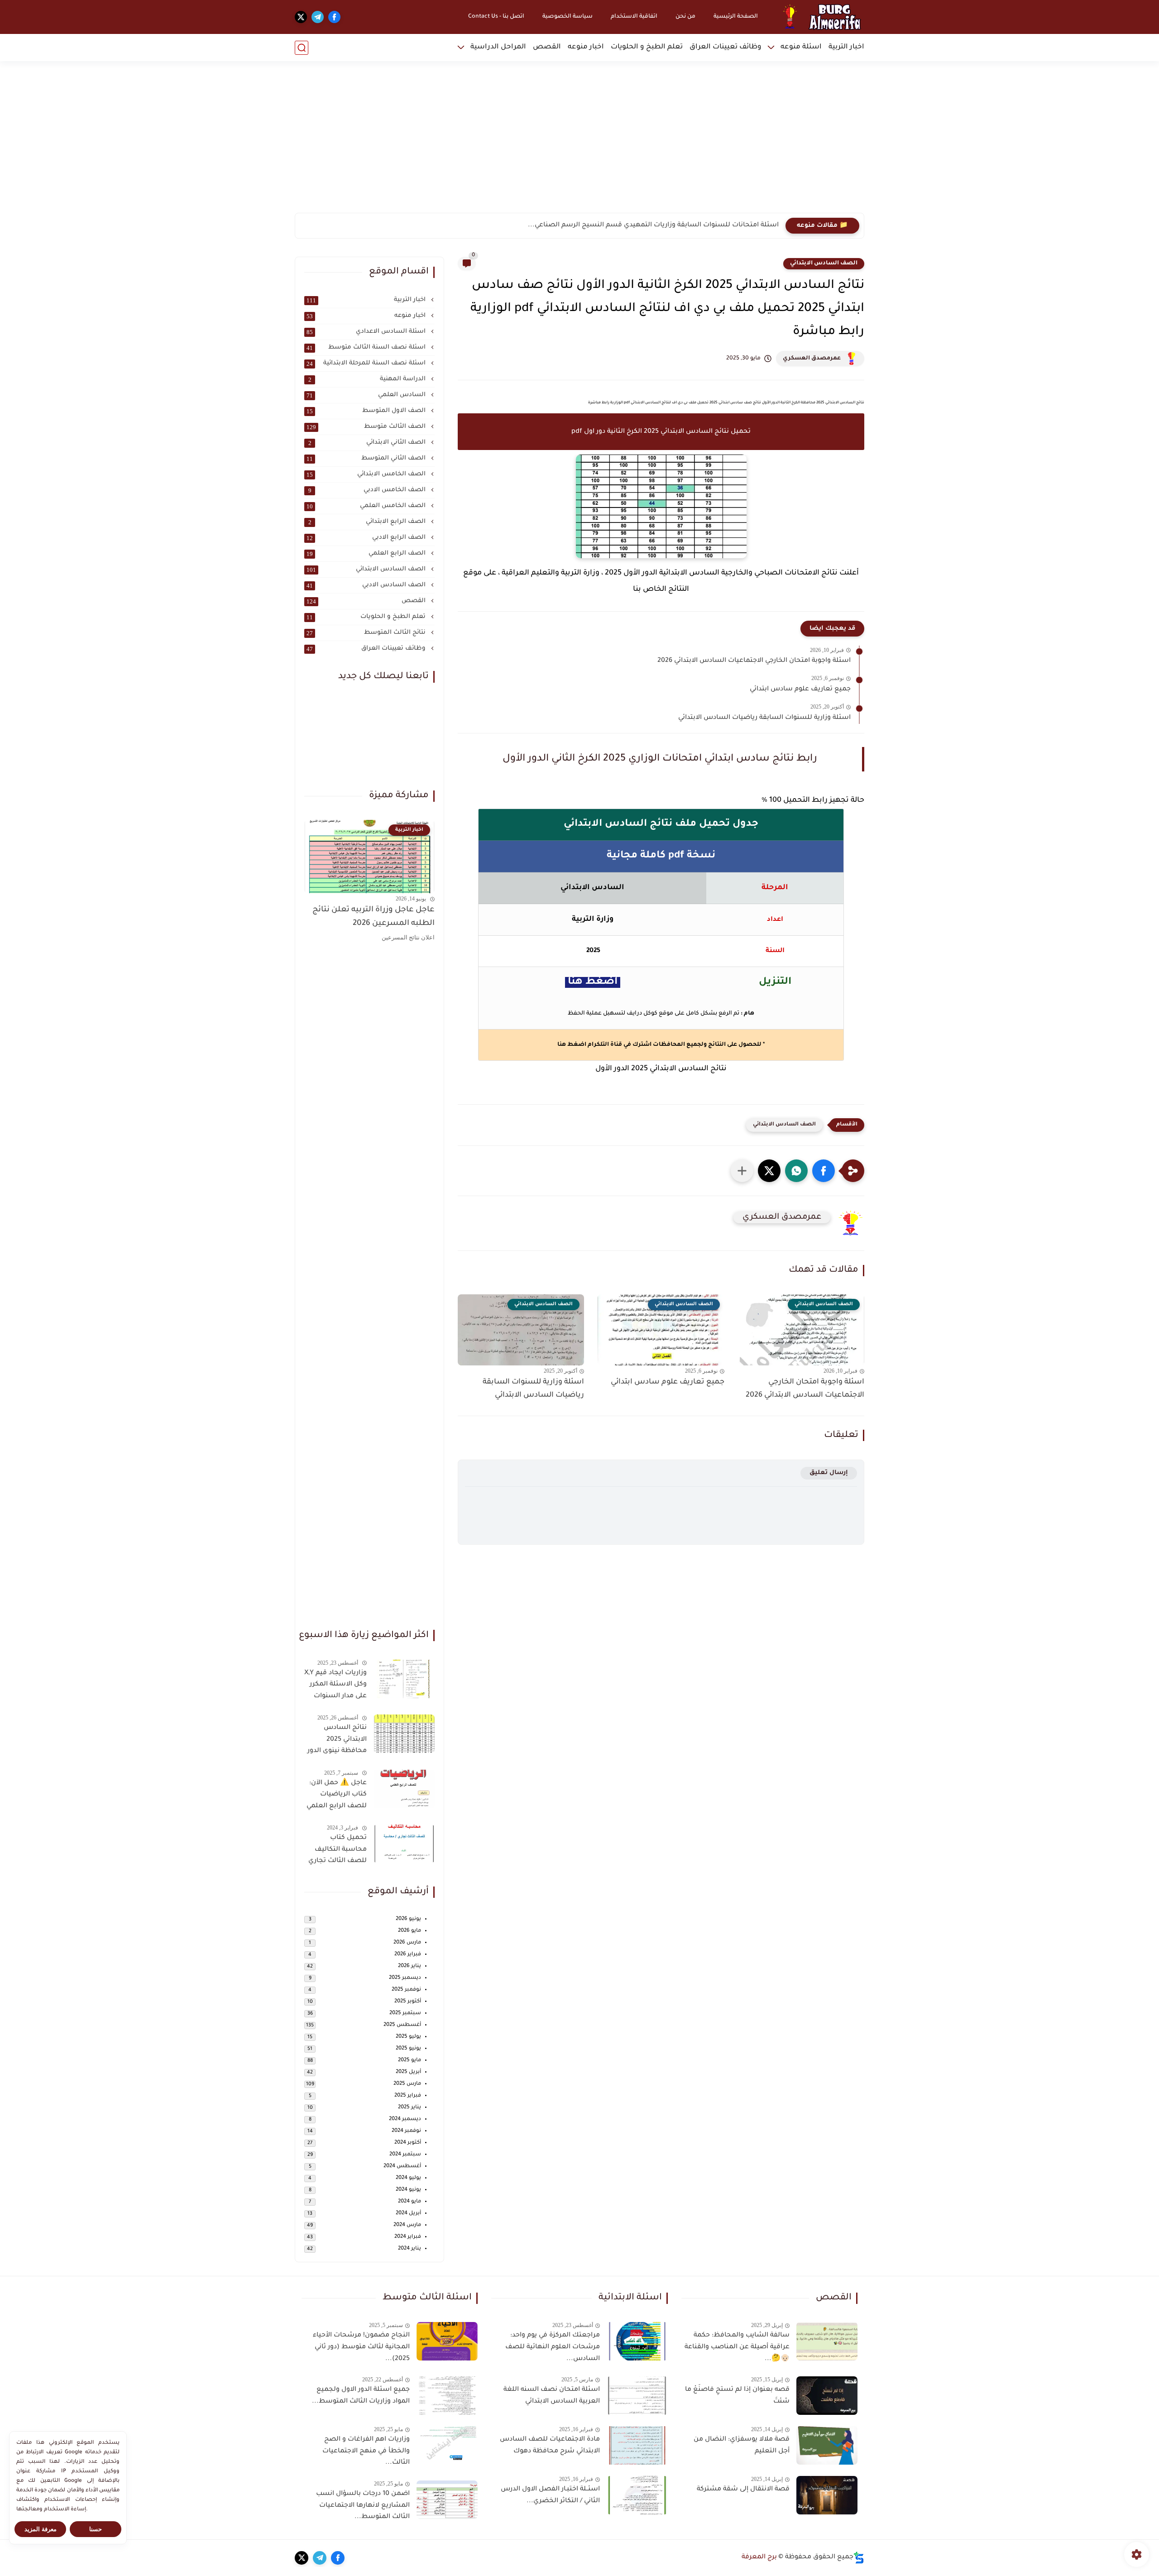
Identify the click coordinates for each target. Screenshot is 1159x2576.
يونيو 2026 (408, 1919)
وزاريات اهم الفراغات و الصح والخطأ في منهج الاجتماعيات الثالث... (366, 2451)
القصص (547, 47)
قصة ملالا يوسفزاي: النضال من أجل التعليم (742, 2446)
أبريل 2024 (408, 2214)
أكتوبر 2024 (408, 2143)
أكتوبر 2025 (408, 2002)
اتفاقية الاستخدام (634, 17)
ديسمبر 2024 (405, 2119)
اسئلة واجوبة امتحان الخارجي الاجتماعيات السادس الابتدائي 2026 (754, 661)
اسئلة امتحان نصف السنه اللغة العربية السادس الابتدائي (551, 2396)
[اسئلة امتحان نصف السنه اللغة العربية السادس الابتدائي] (637, 2396)
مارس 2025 (407, 2084)
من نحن (685, 17)
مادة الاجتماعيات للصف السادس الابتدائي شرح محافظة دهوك (550, 2446)
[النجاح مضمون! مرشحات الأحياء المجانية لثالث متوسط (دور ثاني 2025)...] (447, 2341)
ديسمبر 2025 (405, 1978)
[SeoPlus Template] (859, 2558)
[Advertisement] (579, 143)
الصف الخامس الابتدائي (367, 474)
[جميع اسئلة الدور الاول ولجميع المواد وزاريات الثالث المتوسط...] (447, 2396)
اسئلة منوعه (801, 47)
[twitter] (301, 17)
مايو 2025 (409, 2061)
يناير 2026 (409, 1966)
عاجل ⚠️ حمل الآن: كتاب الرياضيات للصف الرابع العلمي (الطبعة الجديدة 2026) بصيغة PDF (337, 1796)
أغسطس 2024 (402, 2167)
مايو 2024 (409, 2202)
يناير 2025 (409, 2108)
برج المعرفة (759, 2557)
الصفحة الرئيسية (736, 17)
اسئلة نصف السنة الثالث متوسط (367, 348)
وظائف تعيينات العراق (726, 47)
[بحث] (302, 48)
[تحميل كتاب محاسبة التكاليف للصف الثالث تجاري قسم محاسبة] (404, 1844)
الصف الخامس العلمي (367, 506)
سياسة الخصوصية (568, 17)
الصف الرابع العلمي (367, 554)
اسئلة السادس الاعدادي (367, 332)
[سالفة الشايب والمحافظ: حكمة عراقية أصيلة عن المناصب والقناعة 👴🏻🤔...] (827, 2341)
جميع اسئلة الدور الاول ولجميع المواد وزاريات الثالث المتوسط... (361, 2396)
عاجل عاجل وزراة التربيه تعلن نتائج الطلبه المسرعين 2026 (374, 917)
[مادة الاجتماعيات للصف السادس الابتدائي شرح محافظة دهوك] (637, 2445)
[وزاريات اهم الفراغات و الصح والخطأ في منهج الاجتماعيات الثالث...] (447, 2445)
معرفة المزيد (41, 2529)
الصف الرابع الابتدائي (368, 522)
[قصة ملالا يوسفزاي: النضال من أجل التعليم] (827, 2445)
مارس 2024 (407, 2225)
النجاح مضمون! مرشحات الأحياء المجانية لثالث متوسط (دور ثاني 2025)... (361, 2347)
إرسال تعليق (829, 1473)
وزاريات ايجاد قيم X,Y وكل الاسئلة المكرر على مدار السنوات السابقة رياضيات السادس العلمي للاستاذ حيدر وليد (335, 1686)
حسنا (96, 2529)
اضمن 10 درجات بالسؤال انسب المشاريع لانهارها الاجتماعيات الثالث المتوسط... (363, 2506)
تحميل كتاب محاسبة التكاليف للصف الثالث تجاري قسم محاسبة (338, 1851)
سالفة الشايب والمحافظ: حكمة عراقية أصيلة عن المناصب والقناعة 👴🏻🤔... (737, 2347)
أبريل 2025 (408, 2072)
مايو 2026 (409, 1931)
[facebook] (334, 17)
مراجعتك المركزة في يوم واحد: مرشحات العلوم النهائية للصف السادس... (552, 2347)
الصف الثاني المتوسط (367, 459)
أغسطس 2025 (402, 2025)
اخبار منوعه (586, 47)
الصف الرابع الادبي (367, 538)
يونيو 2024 (408, 2190)
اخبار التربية (846, 47)
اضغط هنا (572, 1045)
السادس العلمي (367, 395)
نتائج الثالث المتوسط (367, 633)
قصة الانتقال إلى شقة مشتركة (743, 2490)
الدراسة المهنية (368, 379)
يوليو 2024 (408, 2178)
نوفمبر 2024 (406, 2131)
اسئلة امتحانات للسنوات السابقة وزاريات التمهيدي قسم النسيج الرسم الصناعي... (653, 225)
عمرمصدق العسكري (812, 359)
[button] (824, 1171)
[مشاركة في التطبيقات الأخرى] (742, 1171)
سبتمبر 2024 (405, 2155)
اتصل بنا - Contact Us (496, 17)
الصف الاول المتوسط (367, 411)
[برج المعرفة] (819, 17)
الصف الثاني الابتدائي (368, 443)
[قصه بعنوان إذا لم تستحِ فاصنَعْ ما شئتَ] (827, 2396)
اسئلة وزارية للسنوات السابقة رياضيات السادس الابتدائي (764, 718)
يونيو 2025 (408, 2049)
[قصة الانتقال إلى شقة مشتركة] (827, 2495)
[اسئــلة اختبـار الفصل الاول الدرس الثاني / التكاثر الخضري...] (637, 2495)
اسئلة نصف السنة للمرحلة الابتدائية (367, 364)
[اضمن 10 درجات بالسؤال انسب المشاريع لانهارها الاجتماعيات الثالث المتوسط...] (447, 2500)
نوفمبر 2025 (406, 1990)
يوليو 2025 (408, 2037)
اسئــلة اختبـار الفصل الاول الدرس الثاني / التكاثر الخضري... (550, 2495)
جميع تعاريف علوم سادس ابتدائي (800, 689)
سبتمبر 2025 (405, 2013)
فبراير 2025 (408, 2096)
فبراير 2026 (408, 1955)
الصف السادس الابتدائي (824, 263)
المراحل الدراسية (498, 47)
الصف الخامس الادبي (368, 490)
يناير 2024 (409, 2249)
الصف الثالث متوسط (367, 427)
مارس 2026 (407, 1943)
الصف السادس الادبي (367, 585)
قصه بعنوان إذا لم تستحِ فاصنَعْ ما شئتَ (737, 2396)
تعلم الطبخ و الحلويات (647, 47)
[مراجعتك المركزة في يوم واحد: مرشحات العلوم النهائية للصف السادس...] (637, 2341)
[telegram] (318, 17)
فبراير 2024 (408, 2237)
